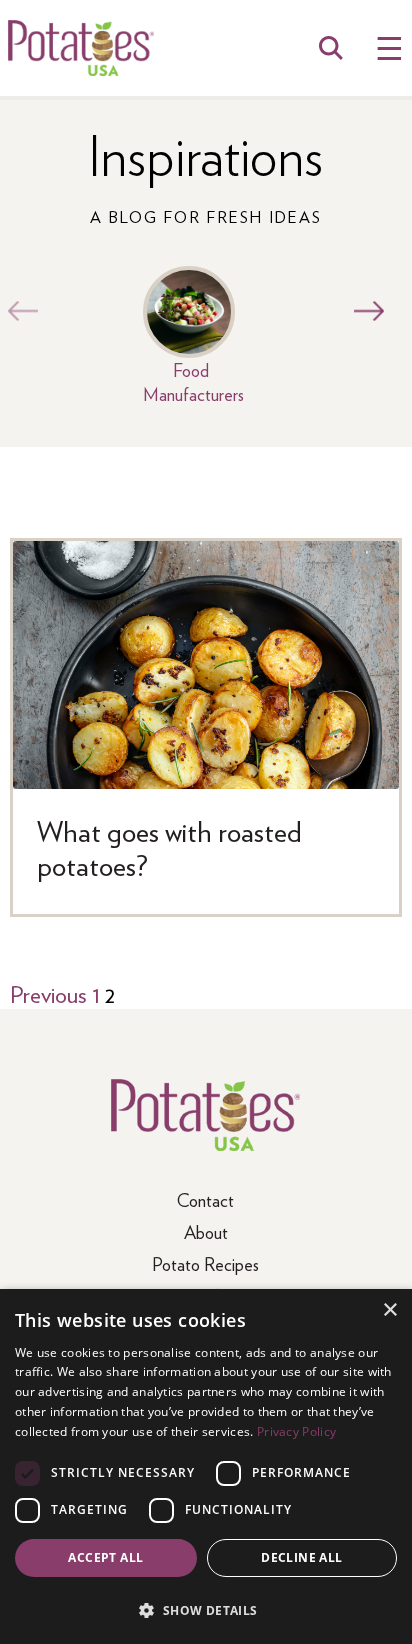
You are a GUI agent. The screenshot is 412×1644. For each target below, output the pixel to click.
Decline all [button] (301, 1557)
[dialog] (206, 1466)
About (206, 1231)
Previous (18, 311)
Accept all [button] (105, 1557)
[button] (206, 1609)
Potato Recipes (205, 1263)
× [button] (389, 1310)
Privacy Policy (296, 1431)
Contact (205, 1199)
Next (364, 311)
